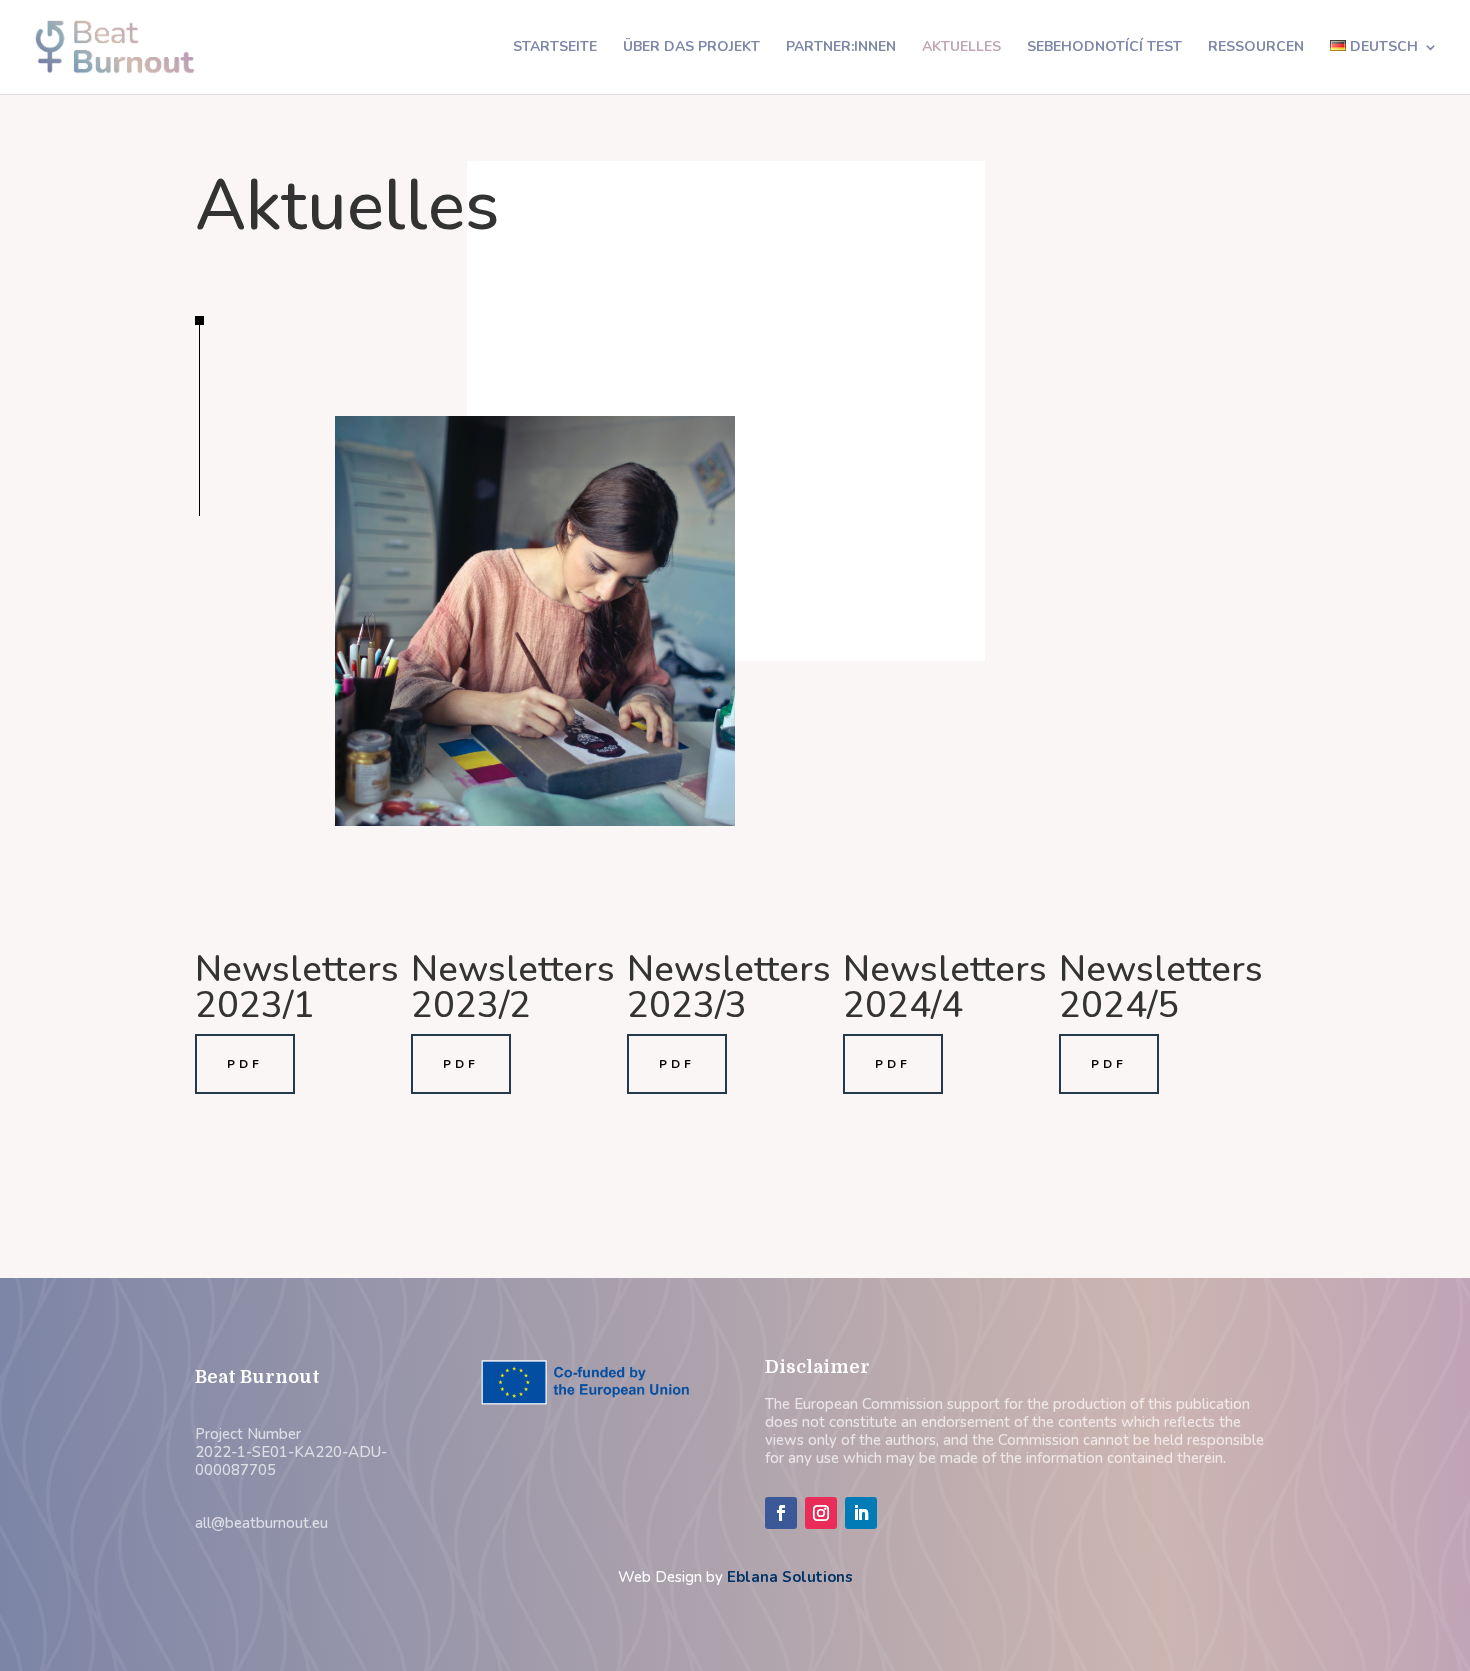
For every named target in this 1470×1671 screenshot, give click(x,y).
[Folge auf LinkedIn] (861, 1513)
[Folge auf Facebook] (781, 1513)
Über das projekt (691, 48)
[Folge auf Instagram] (821, 1513)
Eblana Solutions (790, 1577)
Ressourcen (1256, 48)
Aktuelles (961, 48)
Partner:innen (841, 48)
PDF (245, 1064)
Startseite (555, 48)
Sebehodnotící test (1104, 48)
